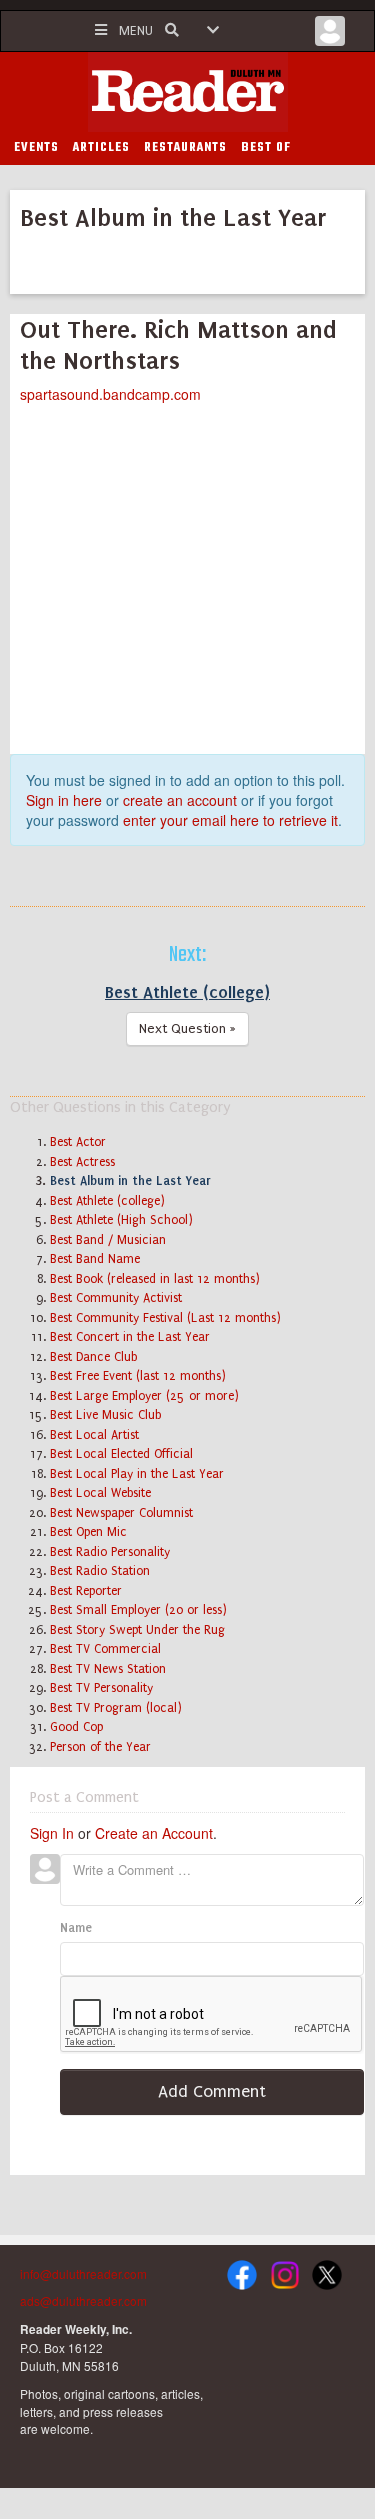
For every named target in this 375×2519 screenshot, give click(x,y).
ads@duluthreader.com (83, 2300)
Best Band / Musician (108, 1240)
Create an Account (154, 1833)
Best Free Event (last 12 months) (138, 1376)
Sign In (52, 1833)
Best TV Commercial (105, 1649)
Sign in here (64, 800)
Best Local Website (100, 1493)
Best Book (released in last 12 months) (155, 1279)
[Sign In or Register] (330, 36)
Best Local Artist (94, 1435)
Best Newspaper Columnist (121, 1513)
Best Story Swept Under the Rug (137, 1630)
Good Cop (76, 1727)
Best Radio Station (100, 1571)
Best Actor (78, 1142)
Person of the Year (100, 1747)
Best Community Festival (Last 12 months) (165, 1318)
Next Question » (187, 1028)
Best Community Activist (116, 1298)
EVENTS (36, 148)
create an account (180, 800)
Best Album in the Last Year (130, 1181)
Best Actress (82, 1162)
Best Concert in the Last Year (130, 1337)
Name (76, 1928)
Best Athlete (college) (187, 992)
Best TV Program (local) (116, 1708)
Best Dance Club (93, 1357)
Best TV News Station (108, 1669)
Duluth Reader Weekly (188, 92)
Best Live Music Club (105, 1415)
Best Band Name (95, 1259)
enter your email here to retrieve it (230, 820)
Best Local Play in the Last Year (137, 1474)
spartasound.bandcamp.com (110, 394)
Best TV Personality (101, 1688)
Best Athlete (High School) (121, 1220)
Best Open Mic (88, 1532)
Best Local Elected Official (121, 1454)
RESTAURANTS (185, 148)
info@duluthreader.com (83, 2273)
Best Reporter (86, 1591)
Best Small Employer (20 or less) (138, 1610)
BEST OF (266, 148)
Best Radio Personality (110, 1552)
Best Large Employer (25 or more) (144, 1396)
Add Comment (212, 2091)
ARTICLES (101, 148)
